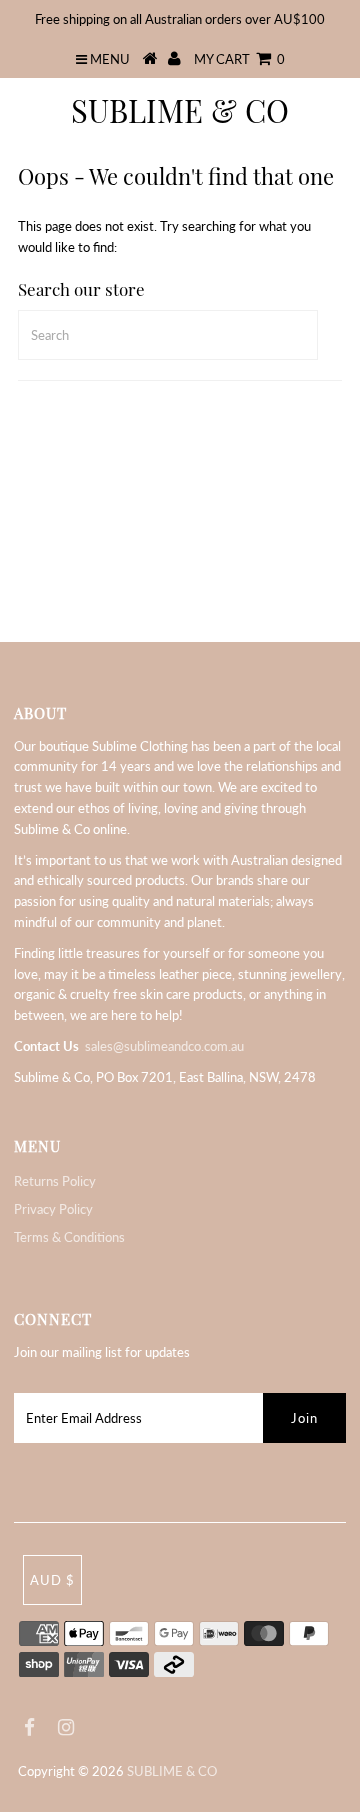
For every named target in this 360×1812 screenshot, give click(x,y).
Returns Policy (55, 1181)
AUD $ (52, 1580)
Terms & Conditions (69, 1237)
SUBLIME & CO (180, 110)
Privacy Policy (53, 1209)
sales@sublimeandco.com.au (164, 1046)
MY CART (239, 59)
